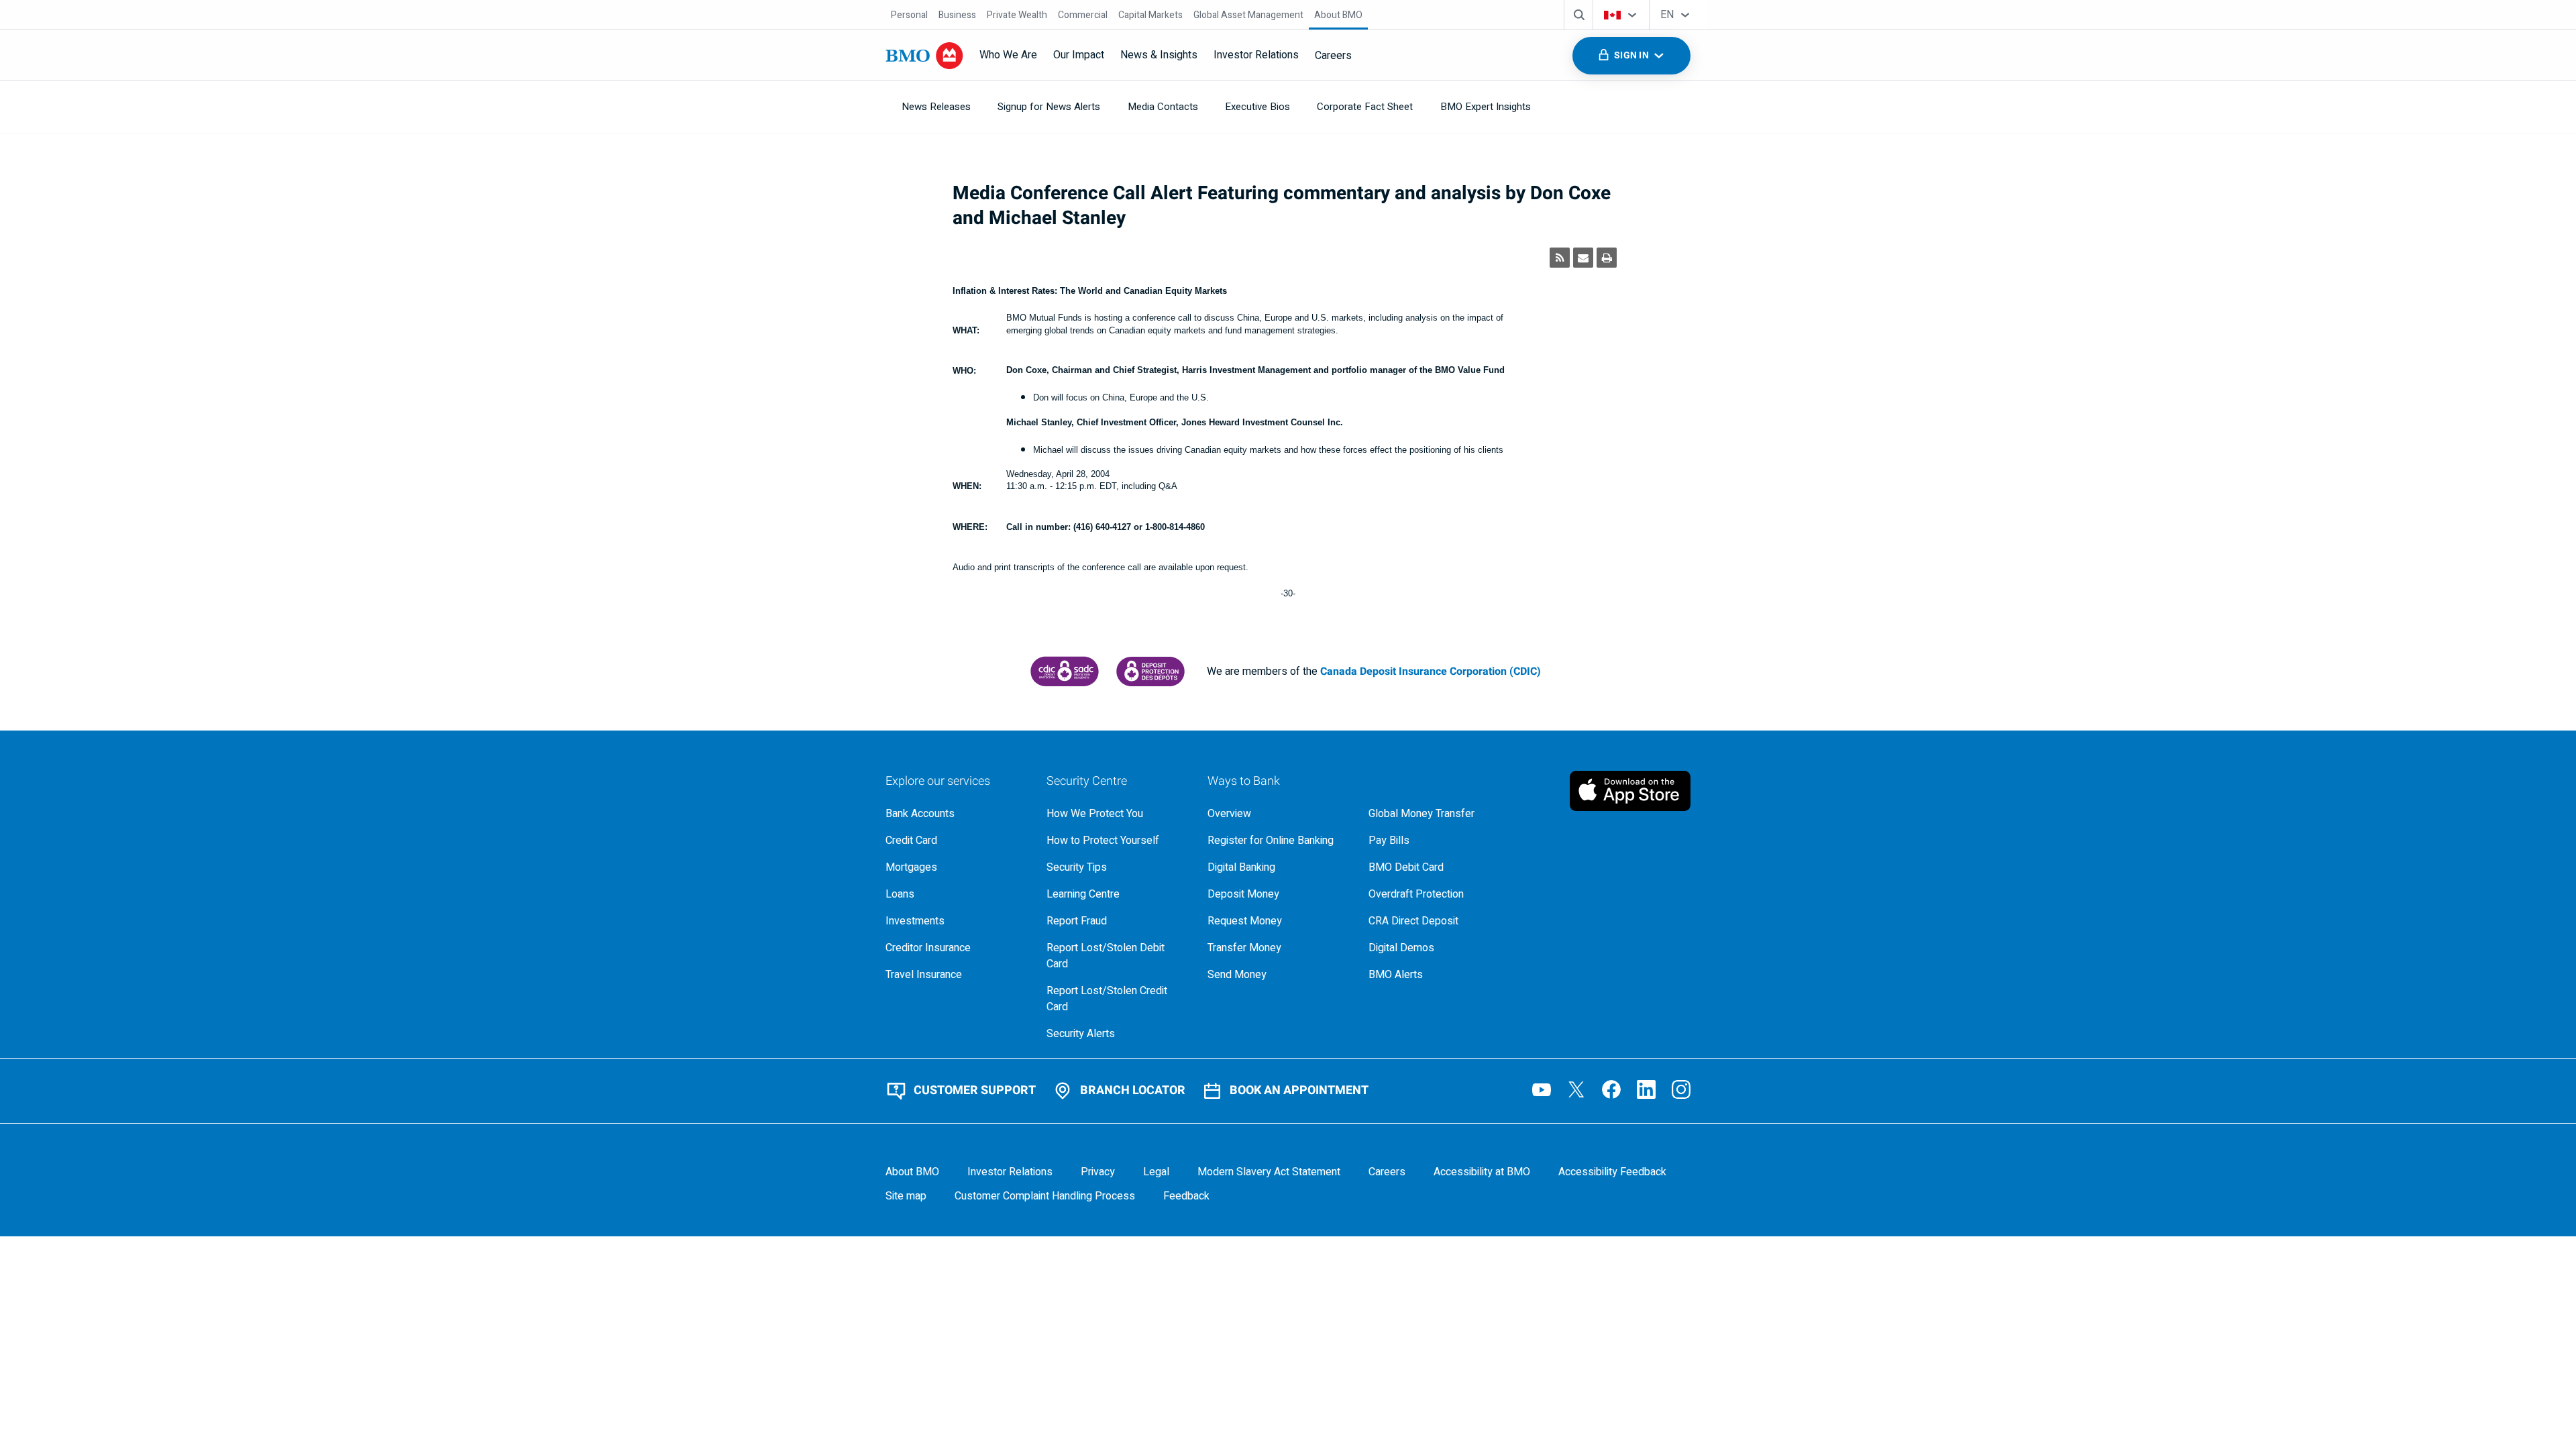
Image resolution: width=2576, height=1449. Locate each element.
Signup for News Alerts (1049, 107)
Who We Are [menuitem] (1008, 55)
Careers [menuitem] (1333, 56)
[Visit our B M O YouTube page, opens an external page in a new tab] (1542, 1089)
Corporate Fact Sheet (1365, 107)
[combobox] (1621, 15)
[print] (1607, 258)
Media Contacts (1163, 107)
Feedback (1186, 1196)
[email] (1583, 258)
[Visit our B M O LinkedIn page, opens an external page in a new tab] (1646, 1089)
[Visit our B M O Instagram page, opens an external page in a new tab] (1681, 1089)
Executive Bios (1257, 107)
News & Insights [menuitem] (1159, 55)
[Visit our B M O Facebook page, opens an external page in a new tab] (1611, 1089)
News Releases (936, 107)
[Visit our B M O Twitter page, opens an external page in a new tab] (1576, 1089)
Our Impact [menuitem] (1079, 55)
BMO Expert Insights (1486, 107)
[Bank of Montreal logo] (924, 56)
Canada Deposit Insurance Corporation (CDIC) (1431, 672)
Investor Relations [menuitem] (1256, 55)
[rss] (1560, 258)
